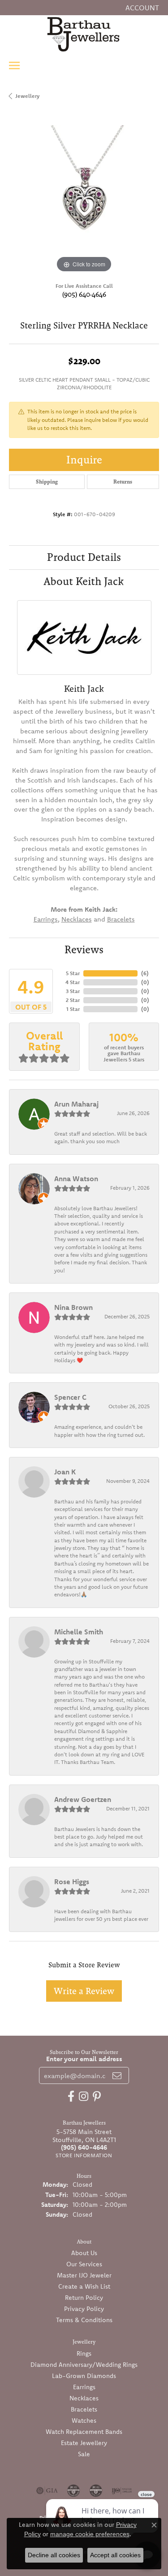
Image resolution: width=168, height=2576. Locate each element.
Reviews (84, 949)
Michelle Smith (79, 1632)
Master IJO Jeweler (84, 2275)
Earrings (46, 919)
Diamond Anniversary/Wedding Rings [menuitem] (84, 2365)
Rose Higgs (72, 1881)
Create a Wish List (84, 2286)
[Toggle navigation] (14, 65)
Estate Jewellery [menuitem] (84, 2443)
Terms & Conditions (84, 2320)
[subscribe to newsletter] (117, 2075)
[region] (84, 200)
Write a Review (84, 1991)
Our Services (84, 2264)
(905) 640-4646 (84, 294)
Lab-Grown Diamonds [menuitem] (84, 2376)
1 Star (73, 1009)
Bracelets (121, 919)
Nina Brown (73, 1307)
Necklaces (77, 919)
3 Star (73, 991)
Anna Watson (76, 1179)
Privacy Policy (84, 2309)
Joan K (65, 1472)
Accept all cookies (115, 2555)
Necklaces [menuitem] (84, 2398)
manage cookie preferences (90, 2534)
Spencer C (70, 1397)
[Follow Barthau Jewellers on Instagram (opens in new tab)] (84, 2096)
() (145, 973)
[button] (141, 8)
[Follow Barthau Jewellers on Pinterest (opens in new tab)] (97, 2096)
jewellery (27, 96)
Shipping (47, 482)
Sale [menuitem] (84, 2454)
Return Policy (84, 2298)
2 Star (73, 1000)
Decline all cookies (54, 2555)
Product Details (84, 557)
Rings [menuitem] (84, 2353)
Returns (123, 482)
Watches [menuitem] (84, 2420)
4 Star (73, 982)
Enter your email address (84, 2059)
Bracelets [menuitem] (84, 2409)
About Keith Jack (84, 581)
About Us (84, 2253)
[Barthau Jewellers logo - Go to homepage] (84, 34)
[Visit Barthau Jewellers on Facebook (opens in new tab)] (71, 2096)
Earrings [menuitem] (84, 2387)
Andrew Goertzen (83, 1799)
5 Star (73, 973)
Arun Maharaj (76, 1104)
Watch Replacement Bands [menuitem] (84, 2432)
